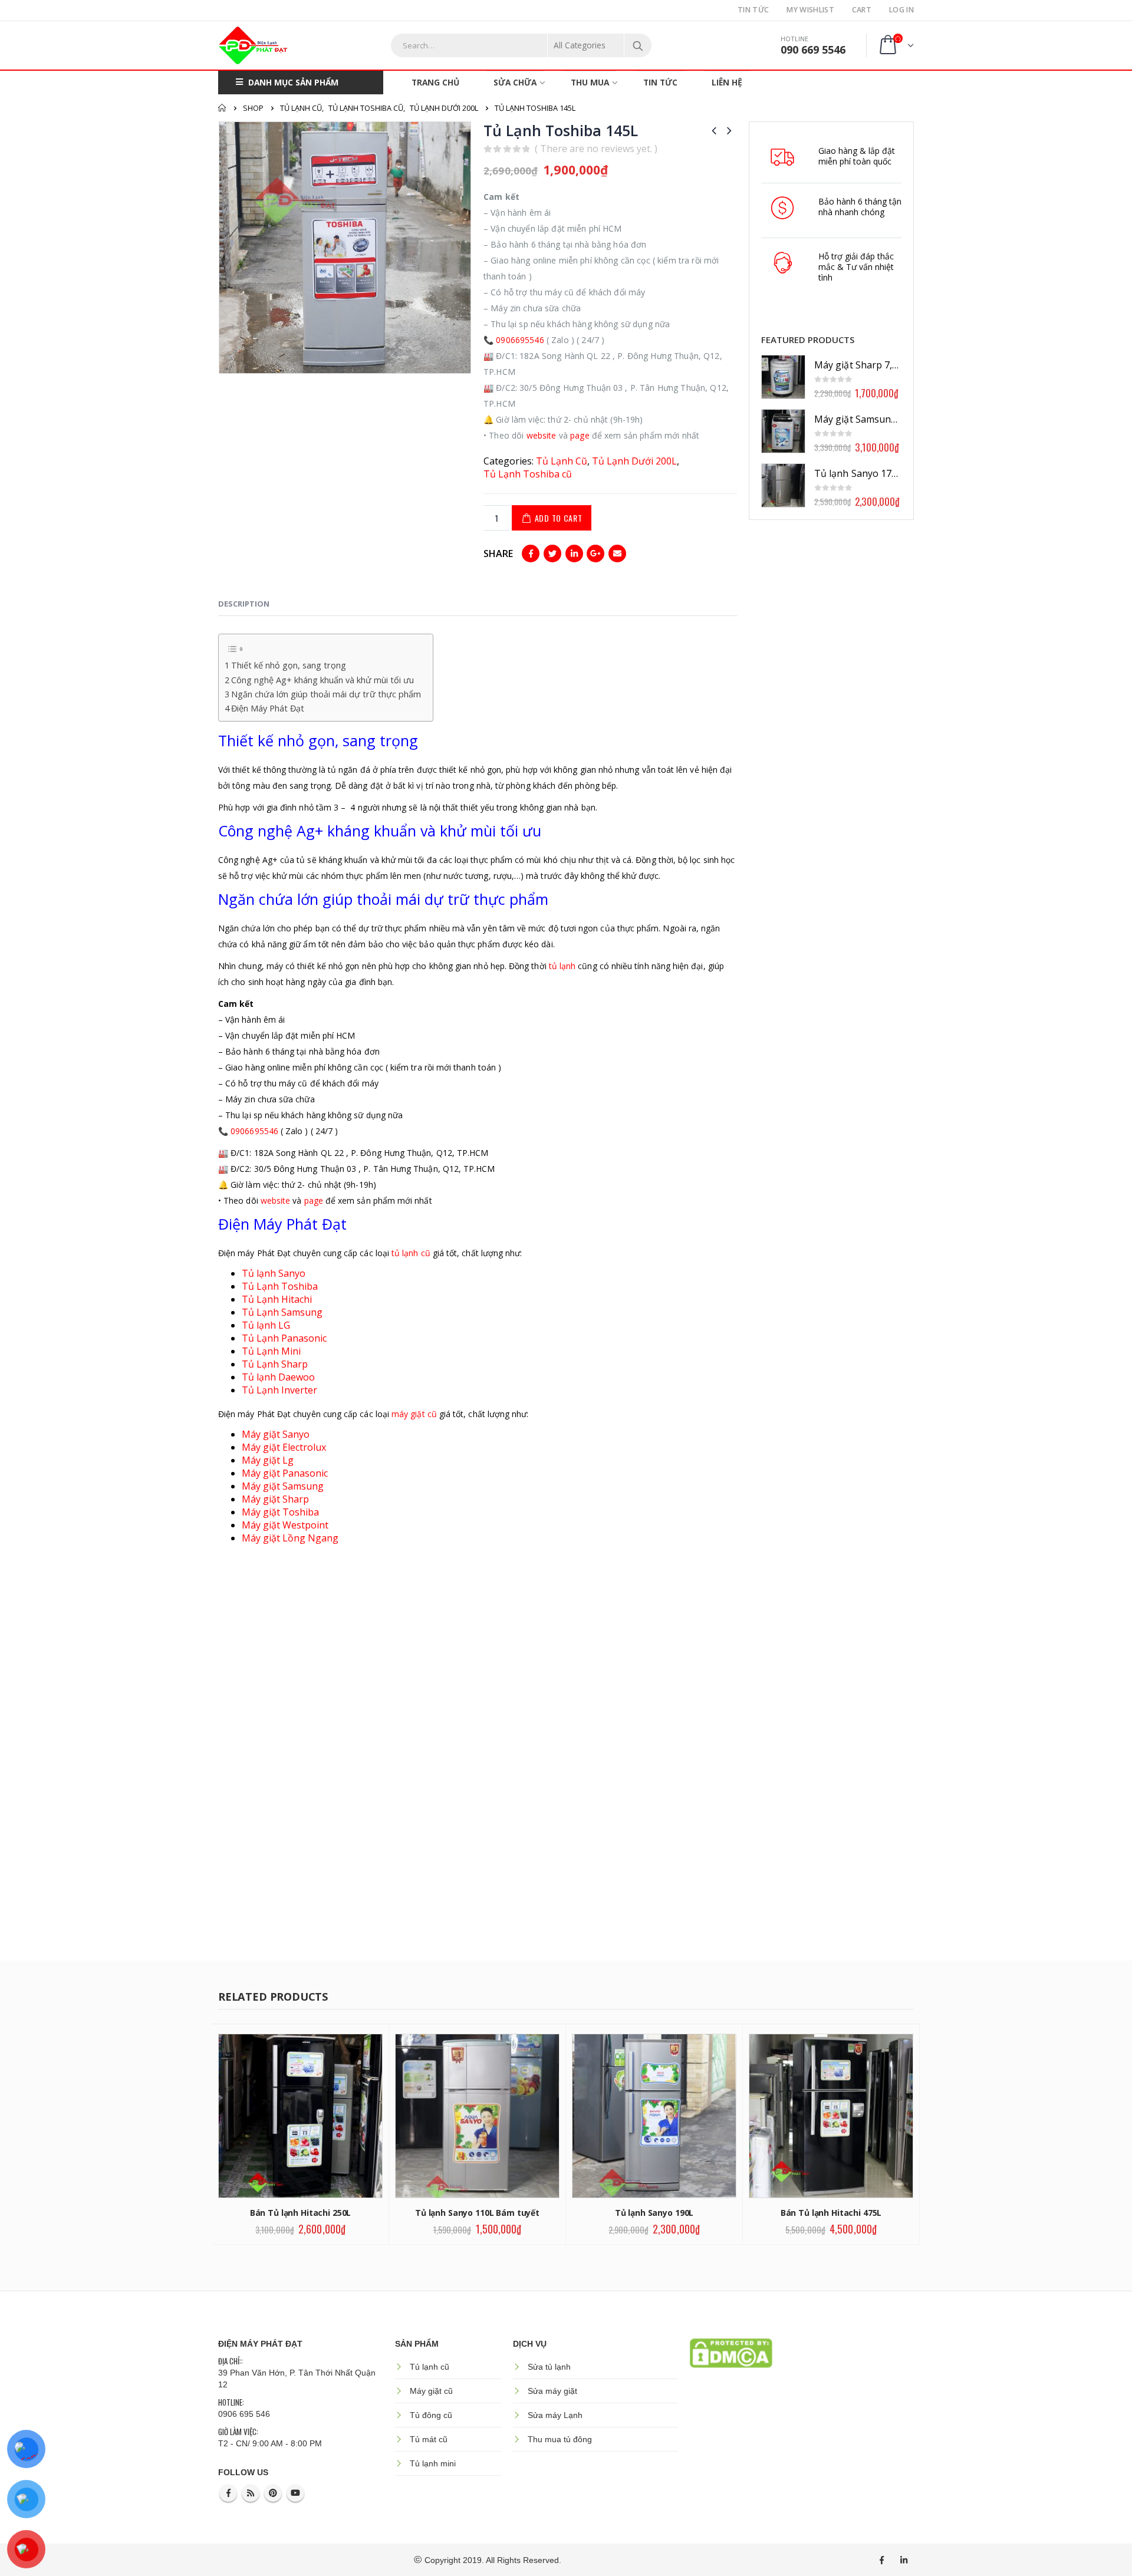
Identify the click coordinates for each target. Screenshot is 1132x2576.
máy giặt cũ (414, 1414)
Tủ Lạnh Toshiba (280, 1286)
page (580, 435)
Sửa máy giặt (552, 2391)
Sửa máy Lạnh (555, 2415)
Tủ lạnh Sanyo (275, 1273)
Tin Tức (753, 10)
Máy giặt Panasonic (285, 1473)
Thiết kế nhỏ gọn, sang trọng (289, 665)
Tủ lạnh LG (266, 1325)
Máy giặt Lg (268, 1460)
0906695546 (520, 340)
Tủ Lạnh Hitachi (277, 1299)
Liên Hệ (727, 82)
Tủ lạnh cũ (430, 2367)
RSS (251, 2493)
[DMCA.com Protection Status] (731, 2352)
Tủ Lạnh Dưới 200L (634, 461)
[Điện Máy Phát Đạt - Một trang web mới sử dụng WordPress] (254, 45)
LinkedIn (574, 554)
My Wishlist (810, 10)
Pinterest (273, 2493)
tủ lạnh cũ (411, 1253)
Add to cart (559, 518)
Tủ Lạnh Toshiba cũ (528, 474)
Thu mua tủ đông (560, 2439)
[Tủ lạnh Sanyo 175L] (783, 485)
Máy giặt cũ (431, 2391)
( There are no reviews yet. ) (596, 149)
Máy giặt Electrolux (284, 1447)
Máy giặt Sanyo (276, 1434)
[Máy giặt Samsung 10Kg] (783, 431)
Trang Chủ (435, 82)
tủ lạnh (562, 966)
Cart (862, 10)
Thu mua (590, 82)
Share (498, 554)
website (542, 435)
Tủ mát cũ (429, 2439)
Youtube (295, 2493)
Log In (901, 10)
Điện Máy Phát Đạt (268, 708)
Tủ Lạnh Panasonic (284, 1338)
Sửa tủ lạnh (549, 2367)
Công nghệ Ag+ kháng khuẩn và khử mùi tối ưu (323, 680)
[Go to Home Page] (222, 108)
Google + (595, 554)
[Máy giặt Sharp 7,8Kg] (783, 377)
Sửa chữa (515, 82)
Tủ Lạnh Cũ (562, 461)
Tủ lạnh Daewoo (278, 1377)
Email (617, 554)
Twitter (552, 554)
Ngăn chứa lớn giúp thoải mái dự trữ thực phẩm (326, 694)
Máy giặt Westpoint (285, 1525)
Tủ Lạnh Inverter (279, 1390)
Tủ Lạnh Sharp (275, 1364)
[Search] (638, 45)
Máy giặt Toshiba (280, 1512)
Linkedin (904, 2560)
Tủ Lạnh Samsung (282, 1312)
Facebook (531, 554)
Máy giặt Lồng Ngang (290, 1538)
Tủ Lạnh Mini (271, 1351)
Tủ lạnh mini (433, 2463)
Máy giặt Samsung (283, 1486)
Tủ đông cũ (431, 2415)
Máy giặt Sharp (275, 1499)
